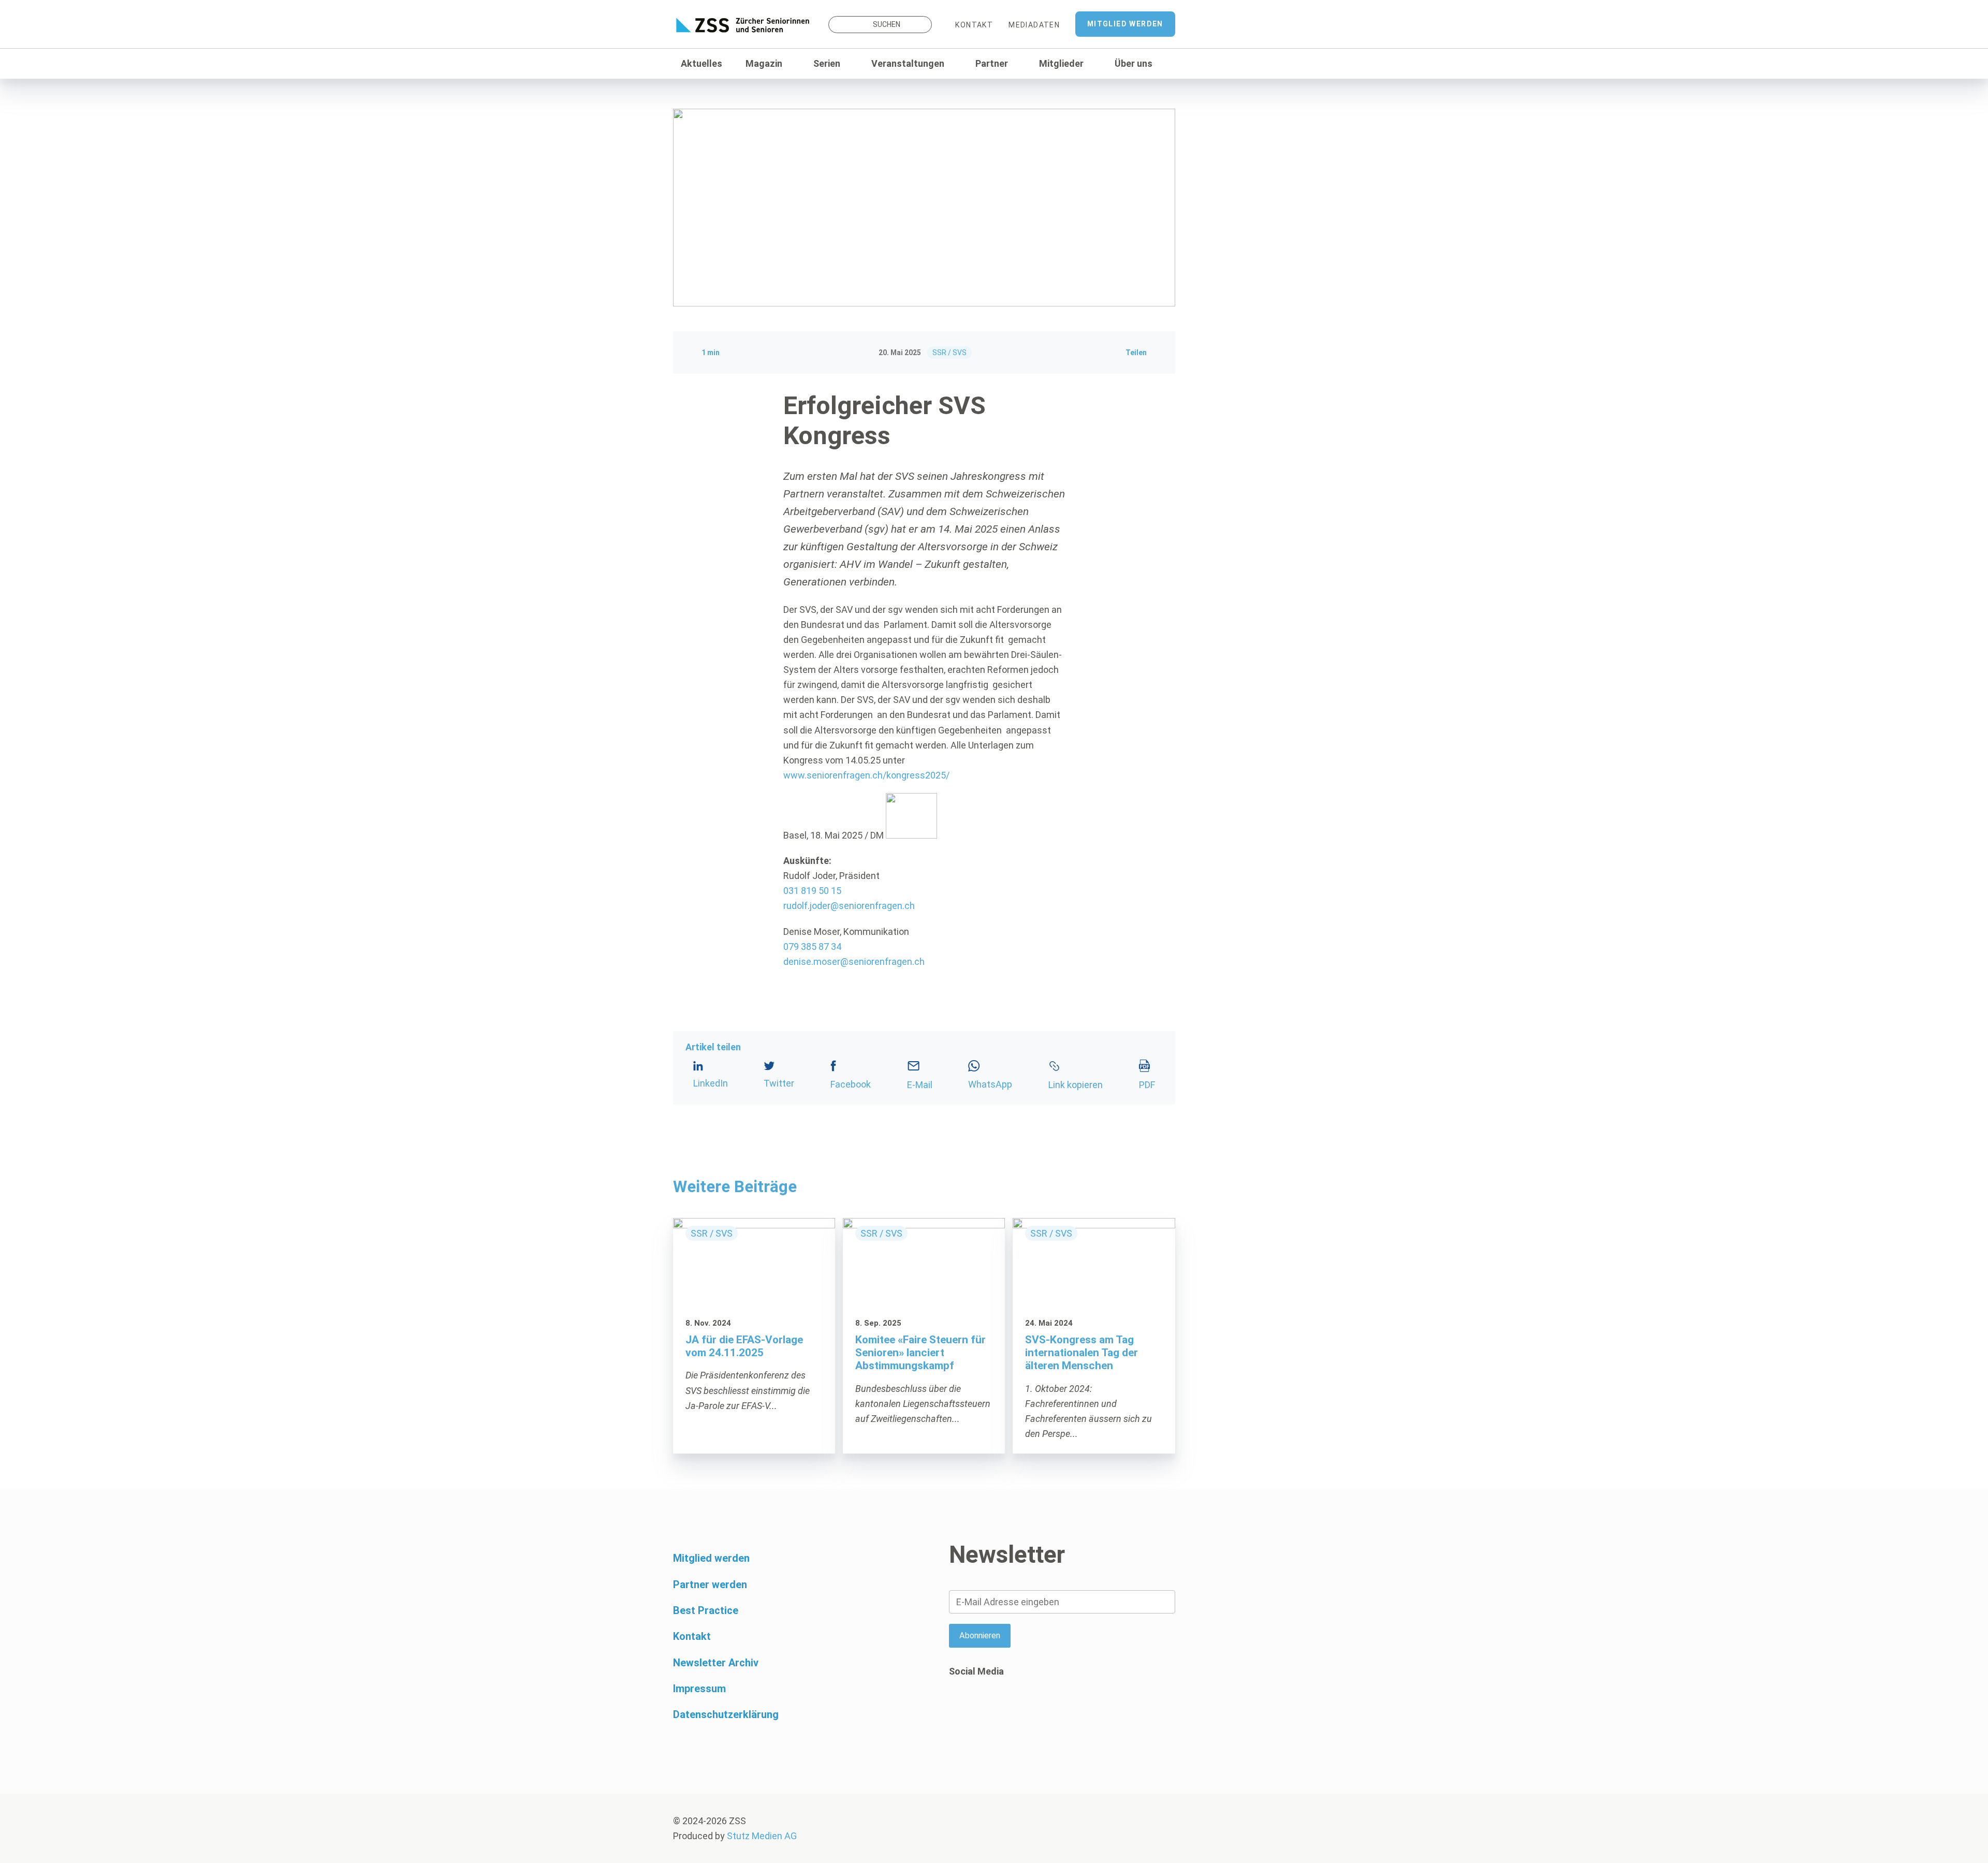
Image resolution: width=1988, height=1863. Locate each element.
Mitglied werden (1125, 24)
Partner (992, 63)
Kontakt (974, 25)
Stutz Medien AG (762, 1836)
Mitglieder (1061, 63)
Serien (827, 63)
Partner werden (710, 1585)
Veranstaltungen (908, 63)
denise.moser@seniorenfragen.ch (854, 962)
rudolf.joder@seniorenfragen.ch (849, 906)
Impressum (699, 1689)
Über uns (1134, 63)
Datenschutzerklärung (726, 1714)
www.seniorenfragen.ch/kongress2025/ (866, 775)
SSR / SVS (949, 353)
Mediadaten (1034, 25)
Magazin (764, 63)
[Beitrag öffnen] (754, 1336)
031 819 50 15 (812, 891)
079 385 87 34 (812, 947)
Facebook (957, 1711)
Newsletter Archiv (716, 1663)
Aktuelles (701, 63)
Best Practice (706, 1610)
